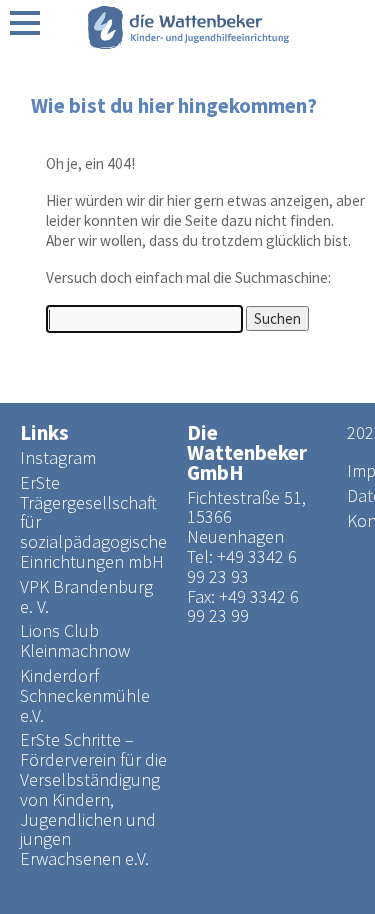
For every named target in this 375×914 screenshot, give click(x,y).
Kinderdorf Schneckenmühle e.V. (85, 695)
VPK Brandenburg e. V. (86, 596)
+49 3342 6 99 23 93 (242, 566)
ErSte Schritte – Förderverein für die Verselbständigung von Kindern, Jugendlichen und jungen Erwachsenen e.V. (93, 799)
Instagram (58, 457)
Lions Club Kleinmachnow (75, 640)
